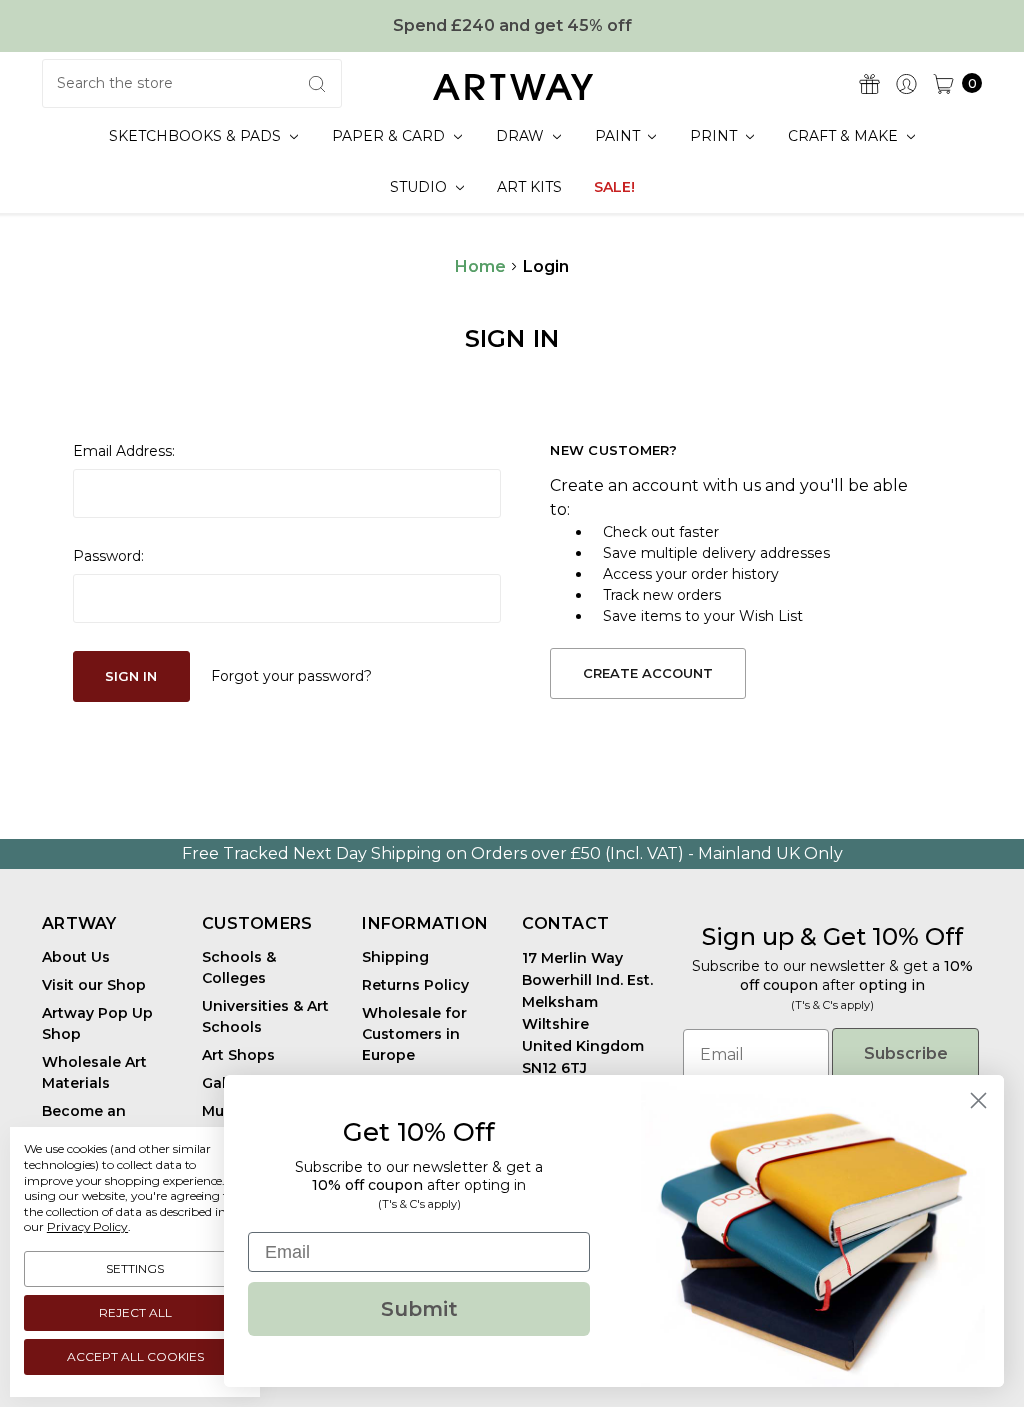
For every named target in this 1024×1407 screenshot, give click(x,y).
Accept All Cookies (135, 1356)
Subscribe (906, 1053)
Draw (522, 136)
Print (715, 136)
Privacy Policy (87, 1226)
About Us (76, 957)
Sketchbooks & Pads (197, 136)
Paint (619, 136)
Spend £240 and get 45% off (512, 25)
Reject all (135, 1312)
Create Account (648, 673)
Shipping (395, 957)
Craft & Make (845, 136)
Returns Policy (415, 985)
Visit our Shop (94, 985)
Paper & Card (390, 136)
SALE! (614, 187)
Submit (419, 1309)
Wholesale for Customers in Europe (414, 1034)
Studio (420, 187)
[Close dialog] (978, 1100)
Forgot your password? (291, 676)
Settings (135, 1268)
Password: (108, 556)
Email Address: (124, 451)
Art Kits (529, 187)
